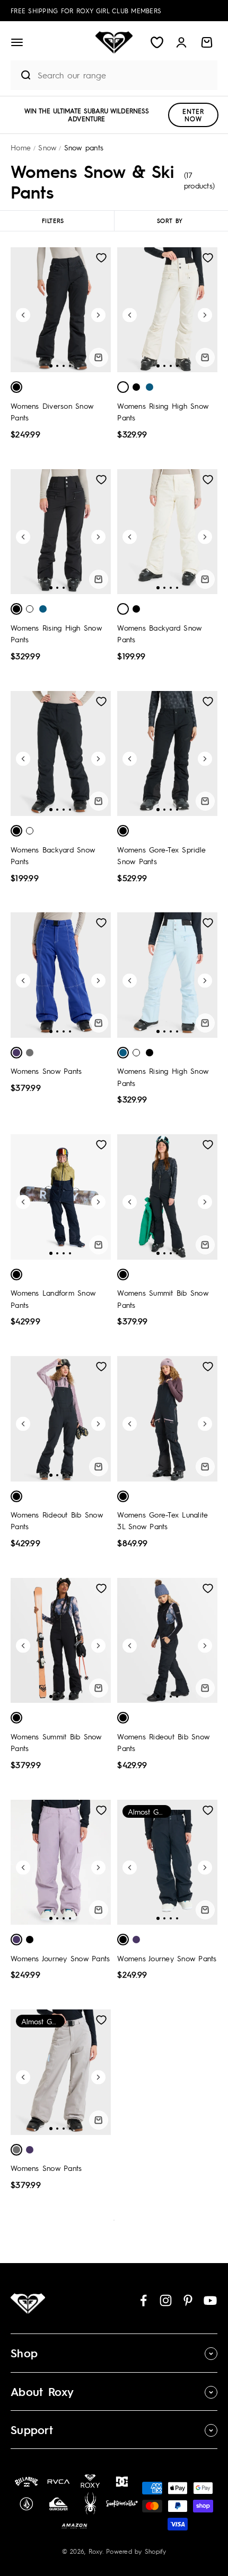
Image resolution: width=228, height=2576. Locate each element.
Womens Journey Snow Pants (60, 1958)
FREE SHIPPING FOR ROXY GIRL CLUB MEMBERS (86, 11)
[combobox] (125, 75)
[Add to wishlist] (101, 258)
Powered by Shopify (136, 2551)
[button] (17, 42)
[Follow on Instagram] (166, 2300)
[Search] (21, 75)
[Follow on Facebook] (143, 2300)
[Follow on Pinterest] (188, 2300)
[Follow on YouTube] (210, 2300)
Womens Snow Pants (46, 1071)
